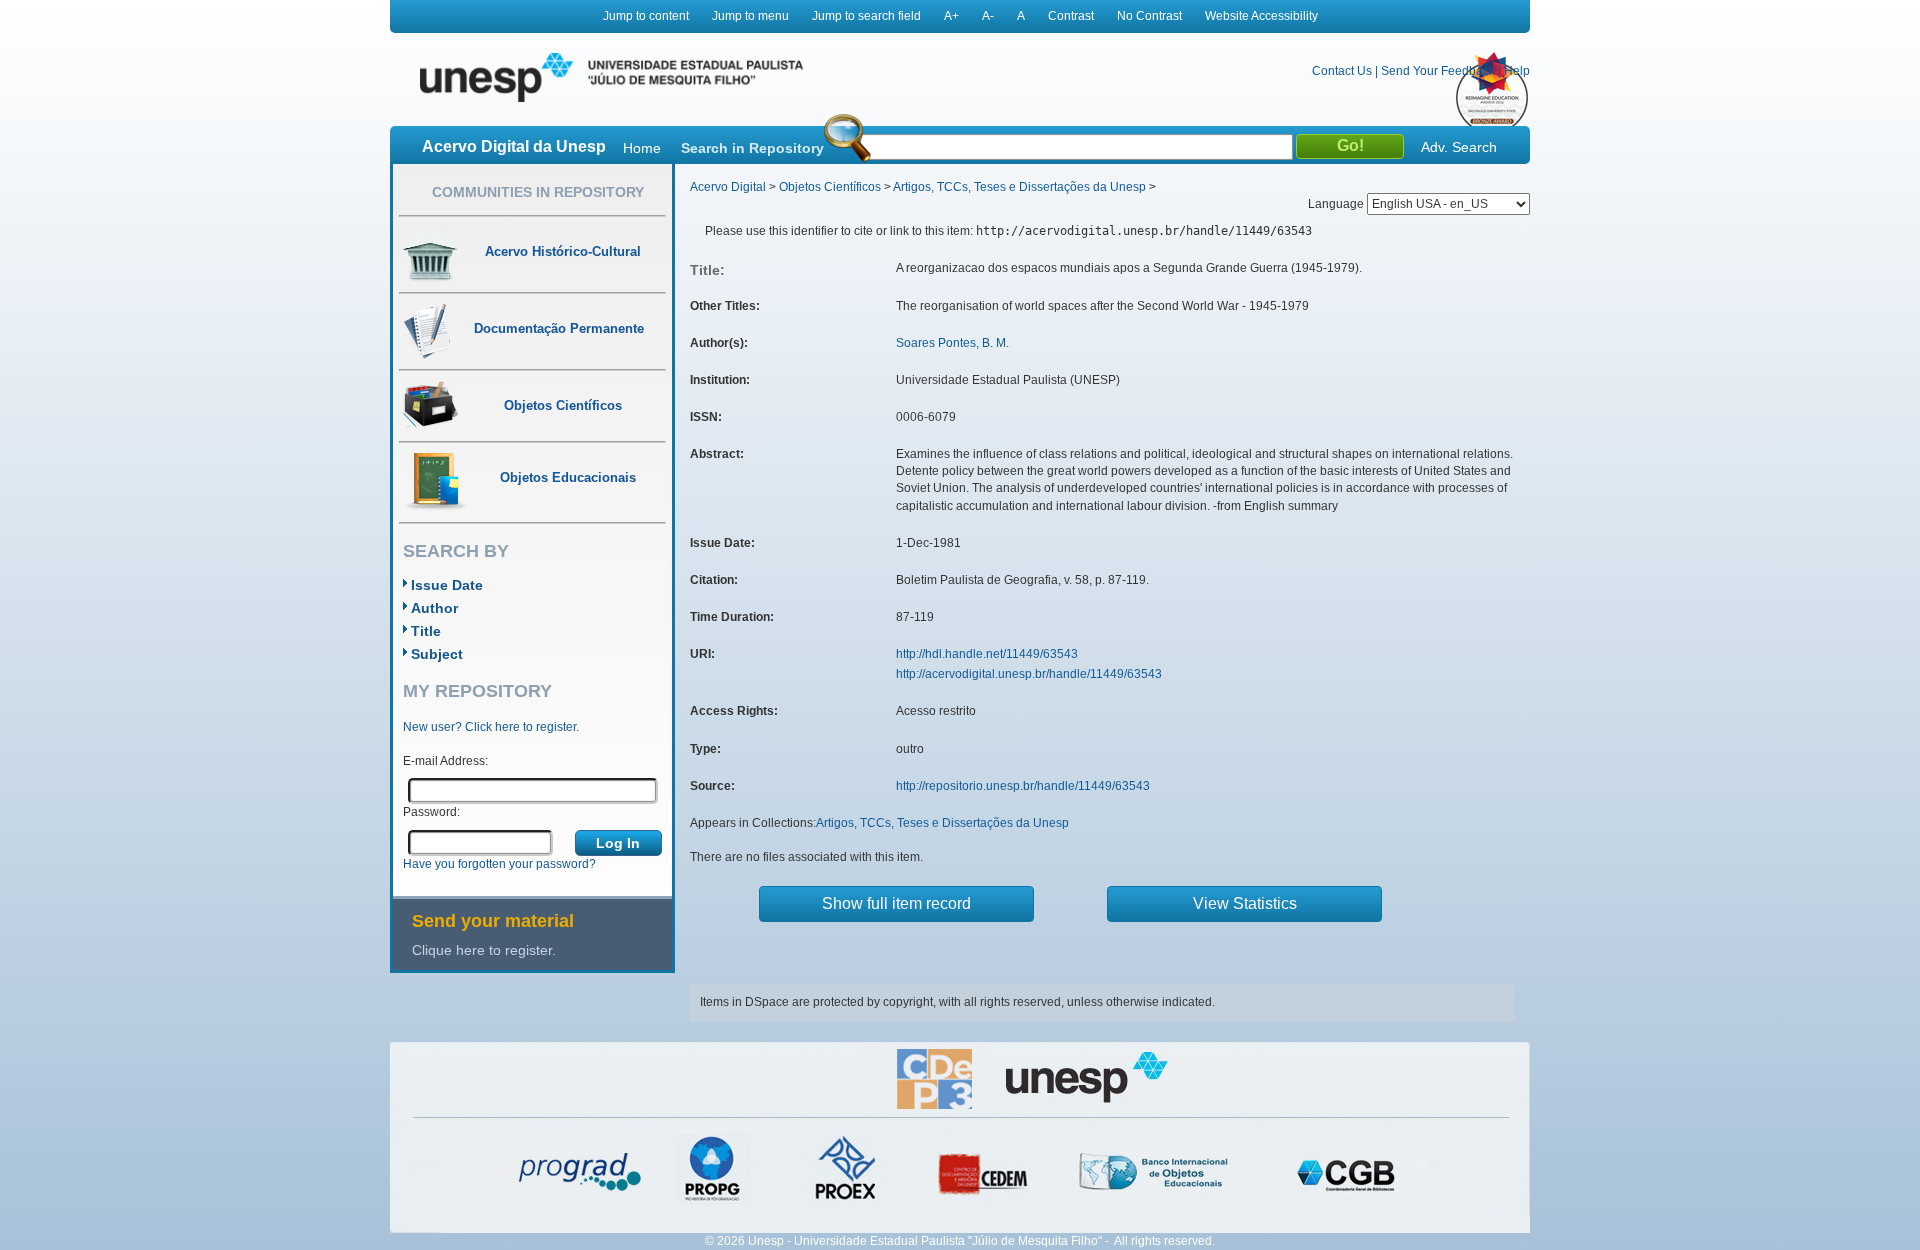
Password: (431, 812)
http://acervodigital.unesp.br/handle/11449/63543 (1029, 674)
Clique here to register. (484, 950)
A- (988, 16)
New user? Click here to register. (491, 727)
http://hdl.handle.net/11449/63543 (987, 654)
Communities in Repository (538, 192)
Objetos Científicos (830, 187)
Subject (437, 654)
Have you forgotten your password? (499, 864)
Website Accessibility (1261, 16)
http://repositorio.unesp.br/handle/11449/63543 (1023, 786)
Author (434, 608)
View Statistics (1245, 903)
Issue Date (447, 585)
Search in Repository (752, 148)
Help (1517, 71)
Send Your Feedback (1438, 71)
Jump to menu (750, 16)
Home (642, 148)
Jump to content (646, 16)
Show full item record (896, 903)
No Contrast (1149, 16)
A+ (951, 16)
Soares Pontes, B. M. (952, 343)
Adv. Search (1459, 147)
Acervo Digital (728, 187)
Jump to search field (866, 16)
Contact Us (1342, 71)
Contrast (1071, 16)
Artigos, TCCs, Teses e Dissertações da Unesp (1019, 187)
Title (426, 631)
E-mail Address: (445, 761)
